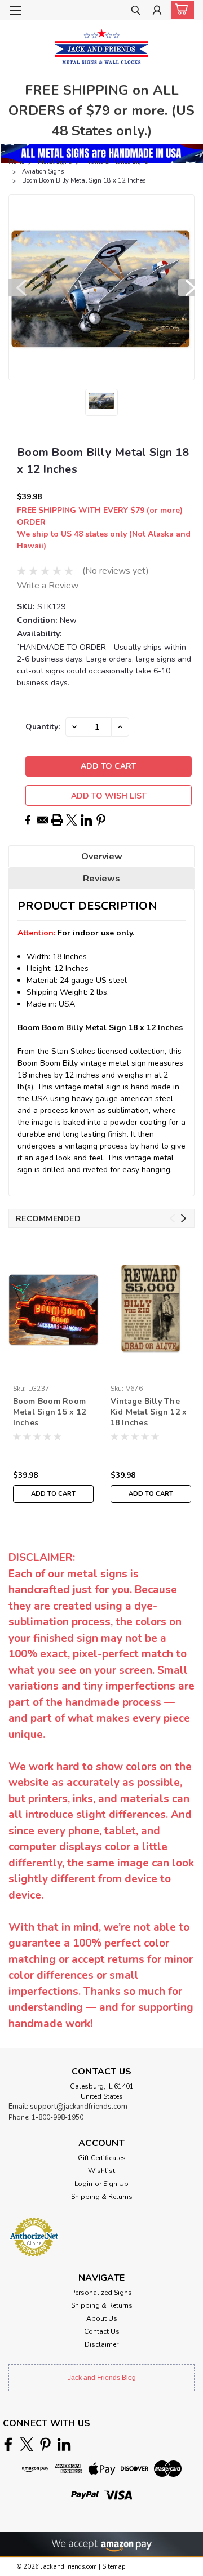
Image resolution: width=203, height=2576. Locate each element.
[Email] (42, 820)
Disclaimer (101, 2344)
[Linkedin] (86, 820)
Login (83, 2184)
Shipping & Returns (102, 2197)
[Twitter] (72, 820)
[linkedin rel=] (64, 2444)
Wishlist (101, 2171)
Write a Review (48, 586)
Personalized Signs (101, 2293)
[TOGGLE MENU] (16, 10)
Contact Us (102, 2331)
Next (186, 287)
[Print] (57, 820)
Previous (17, 287)
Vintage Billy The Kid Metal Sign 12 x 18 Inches (149, 1412)
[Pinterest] (101, 820)
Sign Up (116, 2184)
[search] (136, 12)
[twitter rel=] (27, 2444)
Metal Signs (55, 162)
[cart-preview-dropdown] (180, 10)
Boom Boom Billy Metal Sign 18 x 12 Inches (84, 181)
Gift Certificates (102, 2158)
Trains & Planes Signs (116, 162)
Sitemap (114, 2567)
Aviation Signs (43, 172)
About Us (102, 2318)
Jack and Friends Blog (102, 2378)
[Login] (157, 12)
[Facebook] (28, 820)
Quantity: (43, 727)
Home (16, 162)
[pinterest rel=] (45, 2444)
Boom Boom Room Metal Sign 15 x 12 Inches (50, 1412)
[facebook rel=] (8, 2444)
